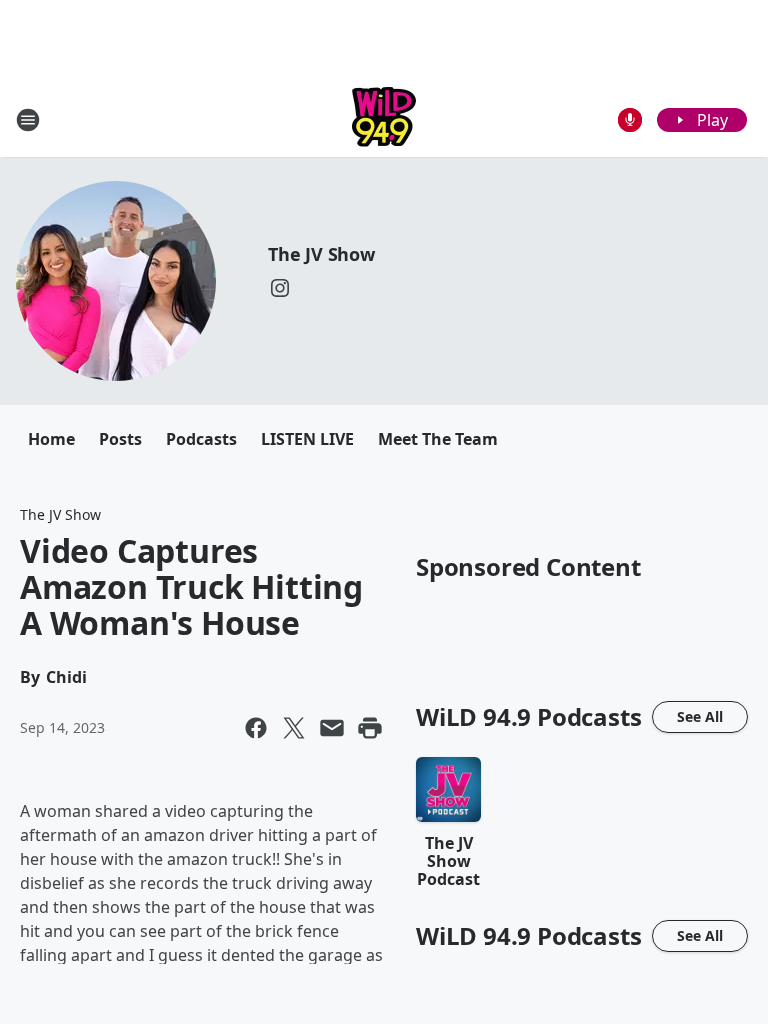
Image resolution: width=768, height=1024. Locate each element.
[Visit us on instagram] (280, 288)
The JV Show (321, 254)
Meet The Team (438, 439)
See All (700, 716)
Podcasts (201, 439)
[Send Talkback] (630, 120)
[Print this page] (370, 728)
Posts (120, 439)
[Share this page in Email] (332, 728)
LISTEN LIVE (307, 439)
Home (51, 439)
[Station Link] (384, 119)
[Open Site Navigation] (28, 120)
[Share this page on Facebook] (256, 728)
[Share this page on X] (294, 728)
